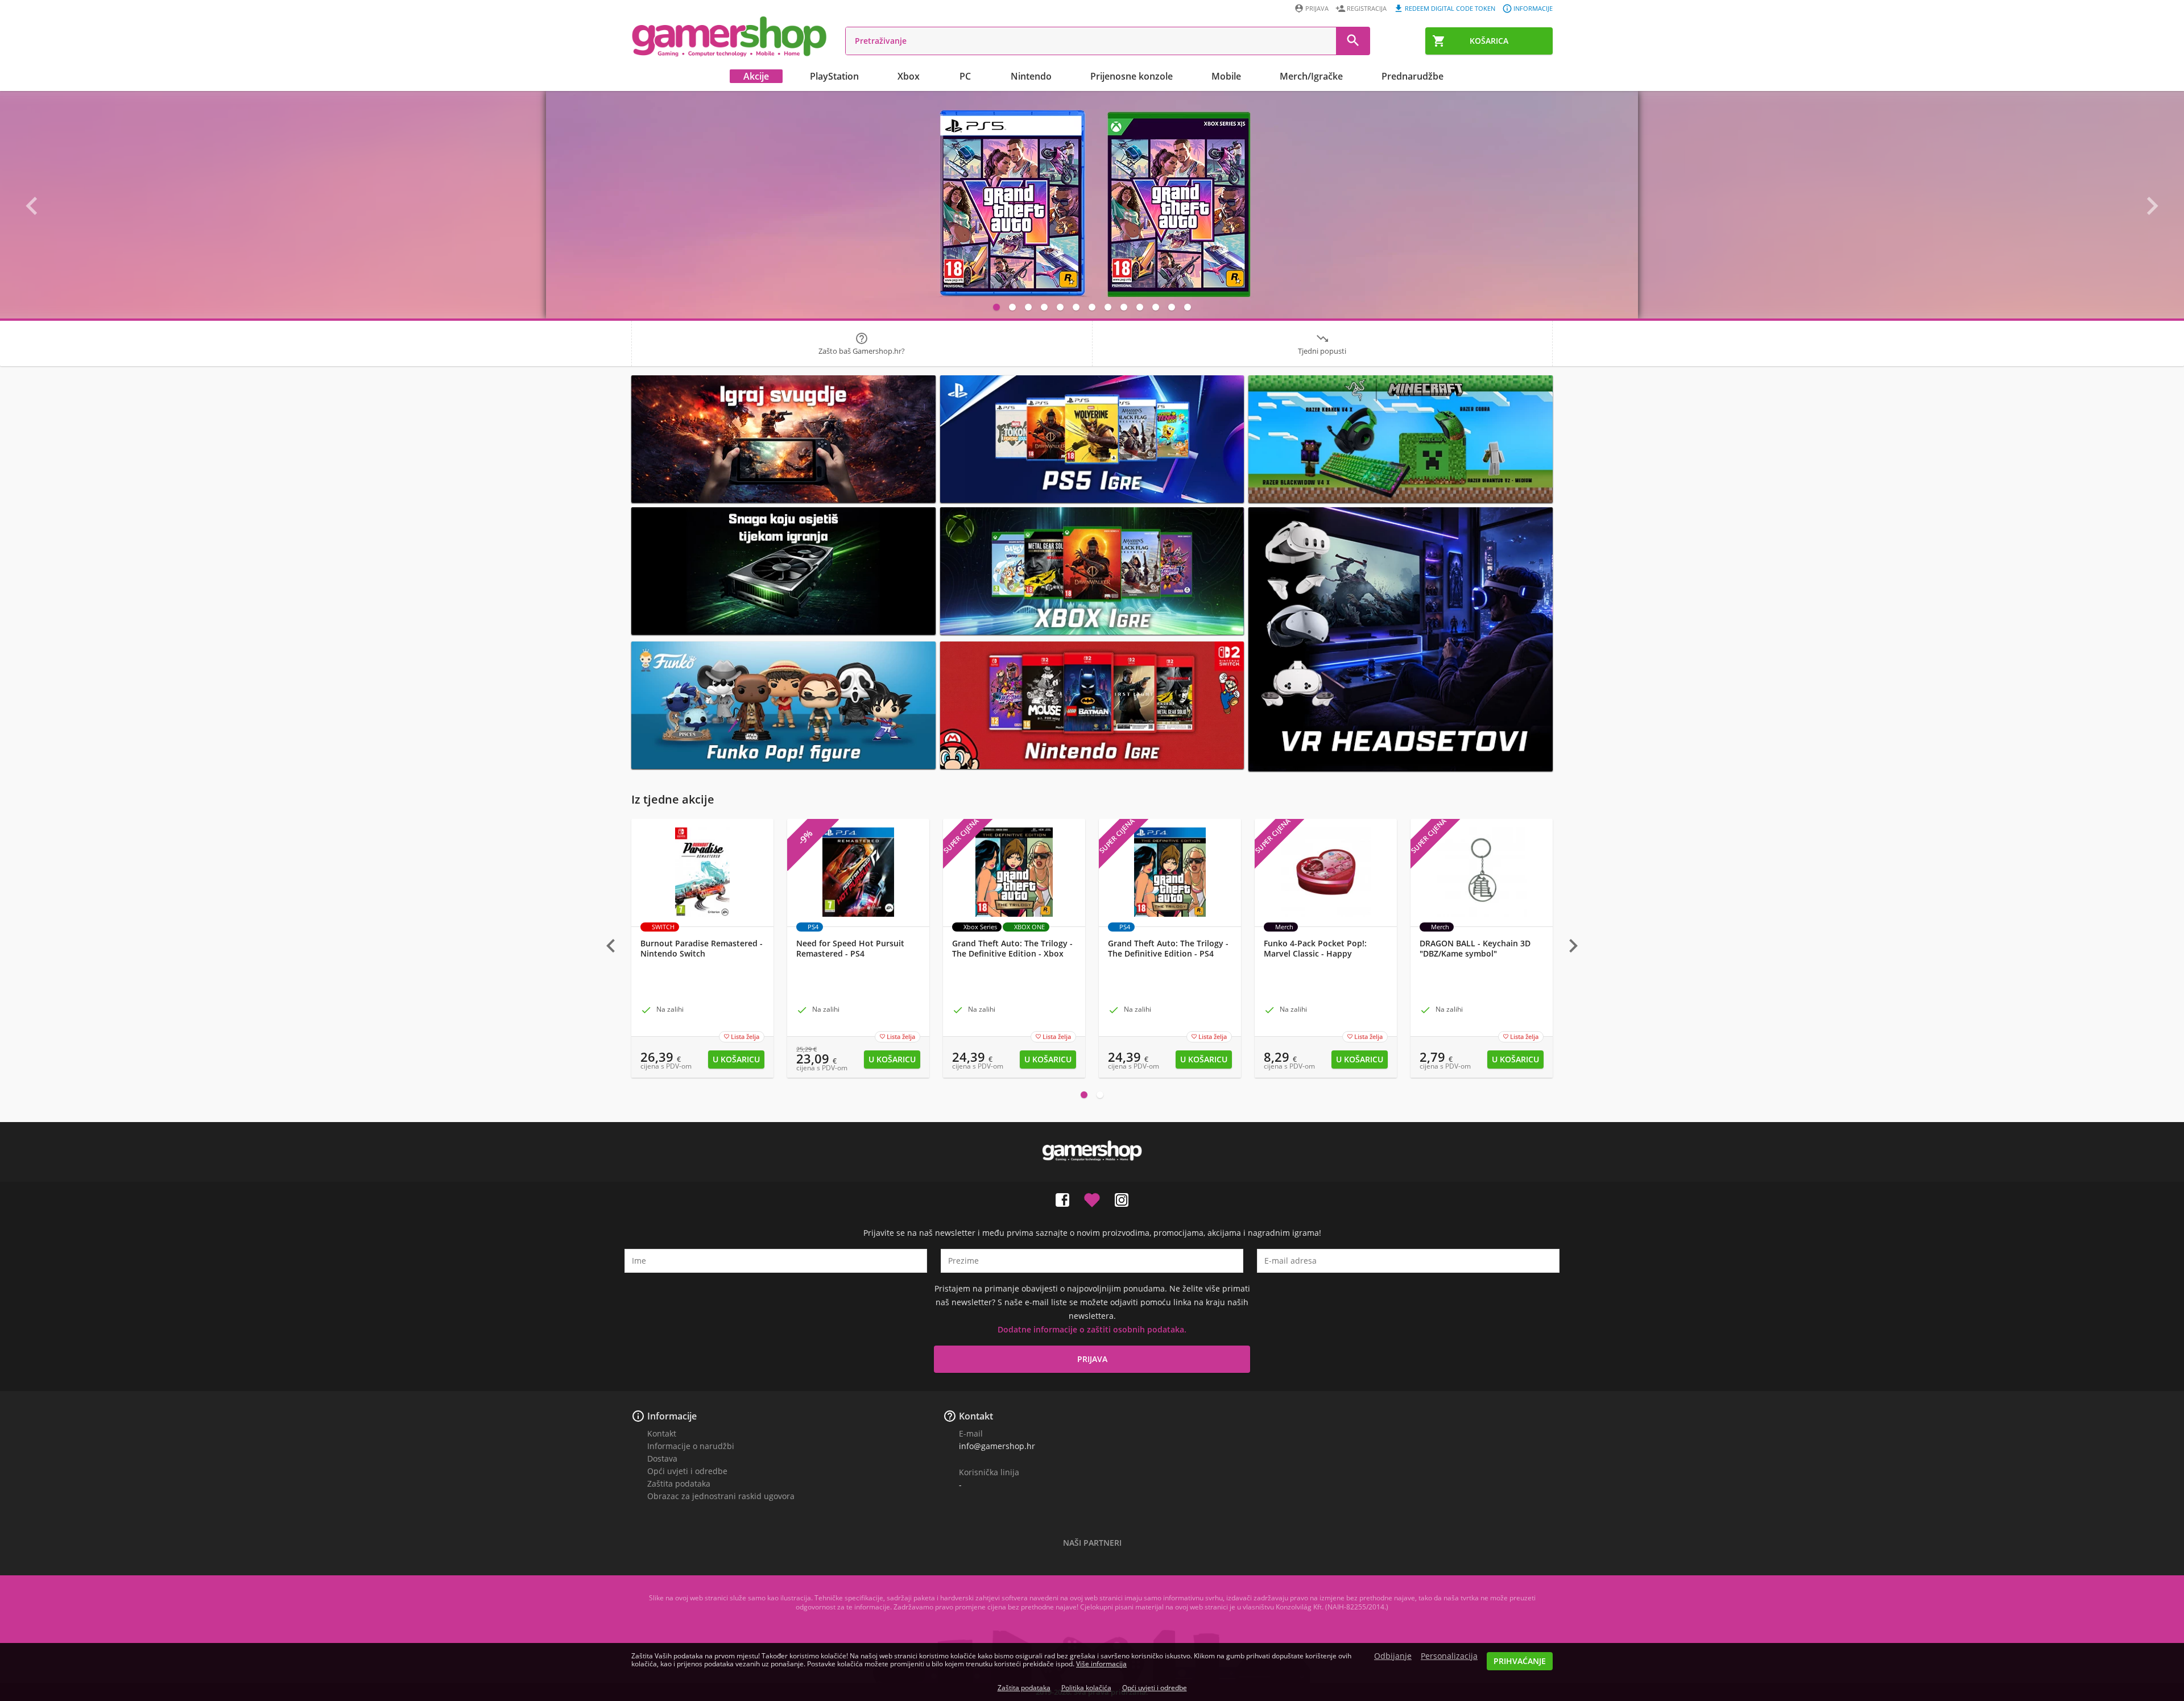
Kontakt (662, 1433)
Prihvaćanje (1520, 1661)
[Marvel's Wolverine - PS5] (1092, 205)
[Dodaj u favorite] (1092, 1198)
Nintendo (1031, 76)
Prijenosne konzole (1132, 76)
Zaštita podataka (679, 1483)
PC (965, 76)
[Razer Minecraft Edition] (1401, 439)
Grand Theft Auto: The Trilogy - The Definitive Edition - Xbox (1012, 949)
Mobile (1226, 76)
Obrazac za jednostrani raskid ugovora (721, 1496)
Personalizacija (1449, 1656)
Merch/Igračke (1311, 76)
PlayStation (834, 76)
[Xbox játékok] (1092, 571)
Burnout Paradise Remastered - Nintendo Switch (702, 949)
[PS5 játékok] (1092, 439)
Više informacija (1101, 1664)
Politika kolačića (1086, 1688)
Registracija (1367, 8)
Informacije (1533, 8)
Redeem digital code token (1450, 8)
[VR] (1401, 639)
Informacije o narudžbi (691, 1446)
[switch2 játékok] (1092, 705)
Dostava (662, 1458)
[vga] (783, 571)
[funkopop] (783, 705)
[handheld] (783, 439)
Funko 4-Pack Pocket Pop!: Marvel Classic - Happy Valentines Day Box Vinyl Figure (1325, 954)
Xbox (909, 76)
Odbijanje (1393, 1656)
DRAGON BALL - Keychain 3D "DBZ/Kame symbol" (1475, 949)
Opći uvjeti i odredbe (687, 1471)
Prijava (1317, 8)
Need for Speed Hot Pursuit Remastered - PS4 (850, 949)
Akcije (756, 76)
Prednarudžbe (1412, 76)
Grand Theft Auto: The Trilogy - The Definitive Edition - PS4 (1168, 949)
